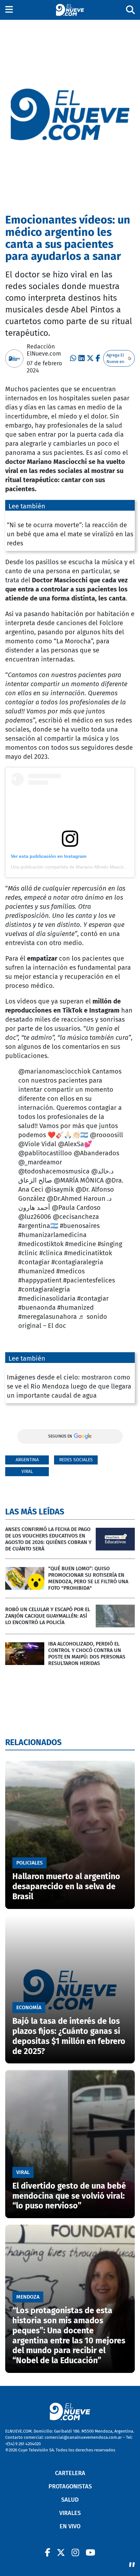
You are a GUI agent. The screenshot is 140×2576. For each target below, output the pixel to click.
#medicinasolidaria (47, 1298)
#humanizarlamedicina (52, 1235)
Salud (70, 2500)
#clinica (51, 1253)
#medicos (70, 1271)
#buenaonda (37, 1307)
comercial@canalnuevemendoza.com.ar (83, 2437)
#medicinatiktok (88, 1253)
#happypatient (40, 1280)
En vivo (70, 2526)
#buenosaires (80, 1226)
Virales (70, 2513)
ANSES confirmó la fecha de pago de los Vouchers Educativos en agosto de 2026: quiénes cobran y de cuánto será (48, 1539)
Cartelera (70, 2473)
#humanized (36, 1271)
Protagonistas (70, 2486)
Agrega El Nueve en (115, 358)
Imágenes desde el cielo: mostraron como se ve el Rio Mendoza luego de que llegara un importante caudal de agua (69, 1386)
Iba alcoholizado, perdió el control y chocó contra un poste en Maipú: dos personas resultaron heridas (87, 1653)
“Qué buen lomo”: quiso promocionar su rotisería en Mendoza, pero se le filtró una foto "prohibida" (88, 1578)
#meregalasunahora (48, 1317)
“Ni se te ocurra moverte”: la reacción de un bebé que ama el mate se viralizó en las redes (70, 534)
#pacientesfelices (89, 1280)
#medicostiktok (41, 1244)
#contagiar (34, 1262)
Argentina (27, 1460)
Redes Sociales (76, 1460)
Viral (27, 1471)
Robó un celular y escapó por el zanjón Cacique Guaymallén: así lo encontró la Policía (48, 1616)
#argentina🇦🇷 (38, 1226)
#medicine (81, 1244)
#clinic (28, 1253)
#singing (110, 1244)
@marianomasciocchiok (54, 1071)
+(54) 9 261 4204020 (23, 2444)
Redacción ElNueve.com (44, 350)
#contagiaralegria (77, 1262)
